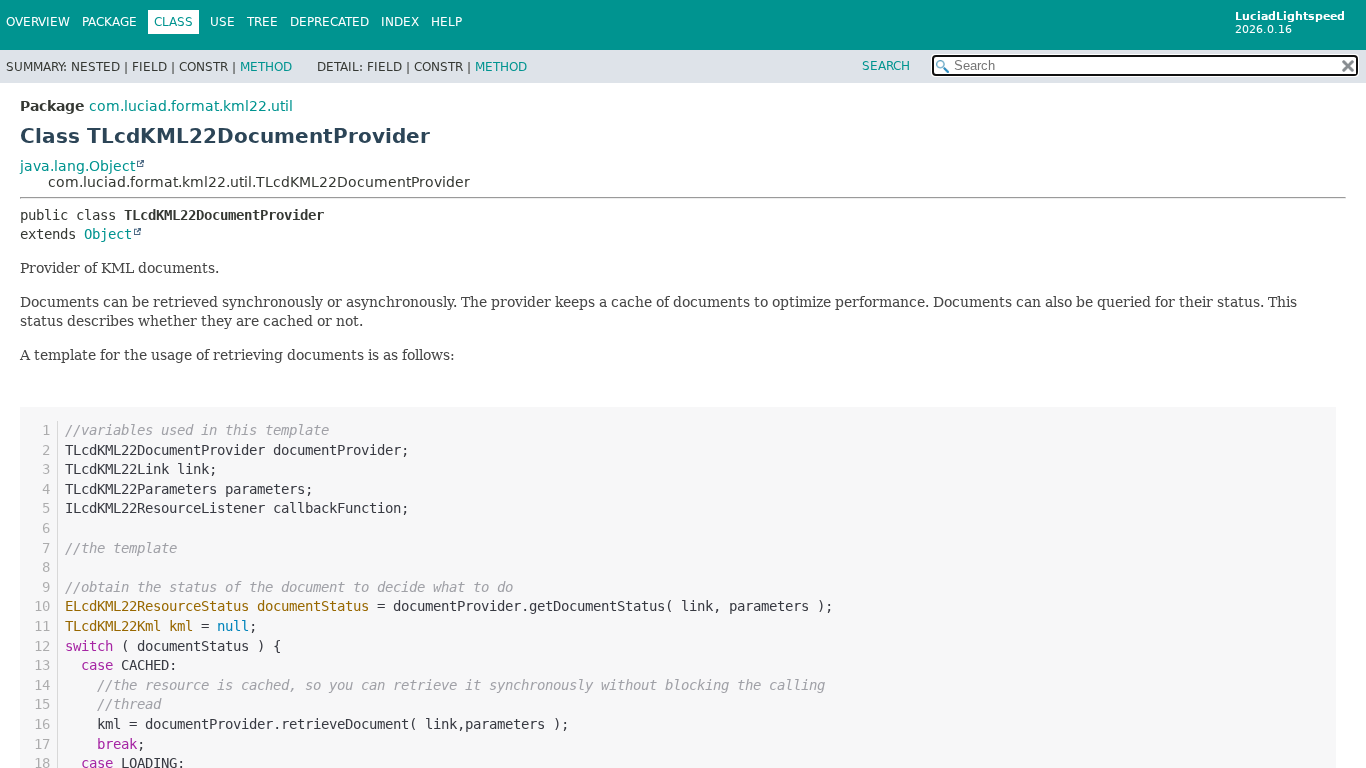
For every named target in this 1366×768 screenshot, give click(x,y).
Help (446, 22)
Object (108, 234)
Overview (38, 22)
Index (400, 22)
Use (222, 22)
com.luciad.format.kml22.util (191, 106)
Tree (262, 22)
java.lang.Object (77, 166)
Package (109, 22)
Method (266, 67)
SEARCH (886, 66)
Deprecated (329, 22)
